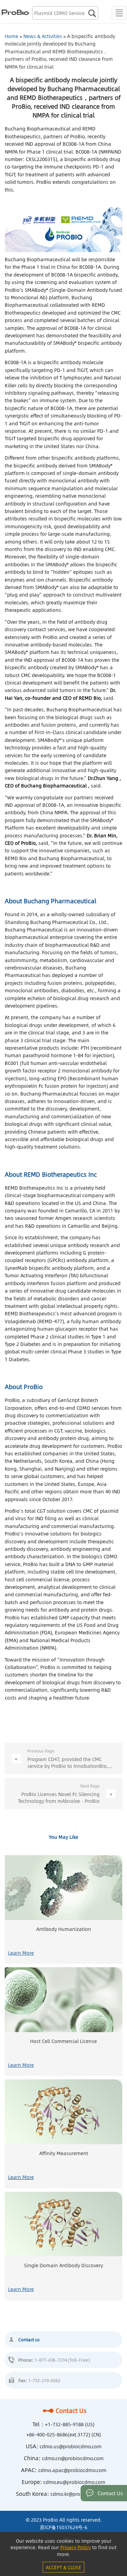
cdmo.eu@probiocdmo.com (74, 2482)
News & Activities (43, 36)
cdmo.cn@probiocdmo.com (73, 2458)
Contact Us (71, 2411)
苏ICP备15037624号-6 (64, 2527)
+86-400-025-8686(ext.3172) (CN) (64, 2434)
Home (12, 36)
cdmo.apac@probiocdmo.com (72, 2470)
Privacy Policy (76, 2547)
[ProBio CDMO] (14, 12)
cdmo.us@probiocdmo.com (71, 2446)
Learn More (21, 1953)
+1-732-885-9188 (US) (70, 2424)
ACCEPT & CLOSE (63, 2567)
